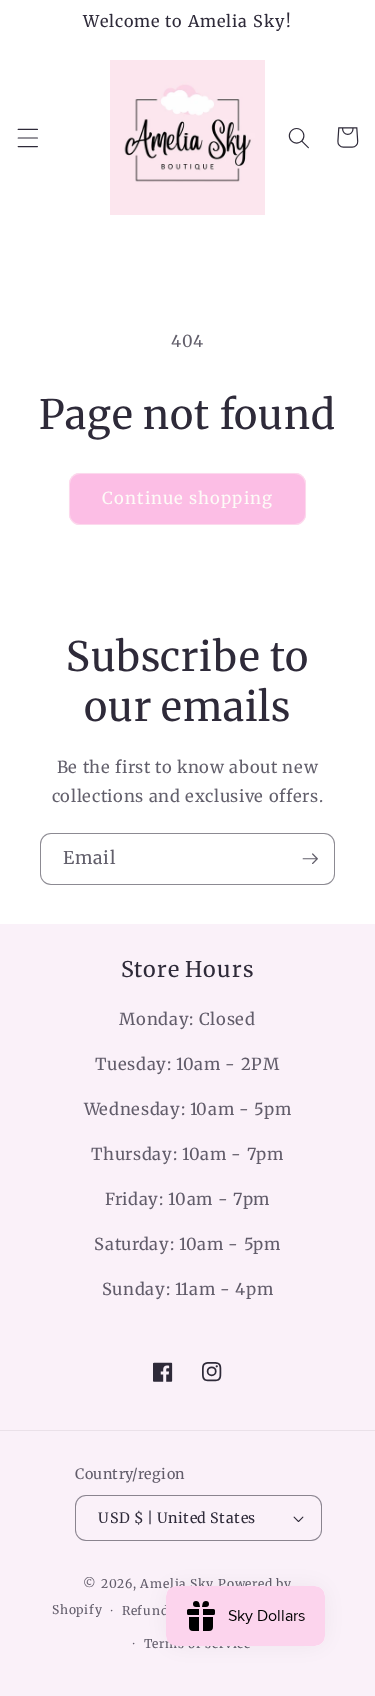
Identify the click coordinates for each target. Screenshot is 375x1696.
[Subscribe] (310, 859)
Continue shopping (187, 498)
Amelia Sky (177, 1583)
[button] (27, 137)
